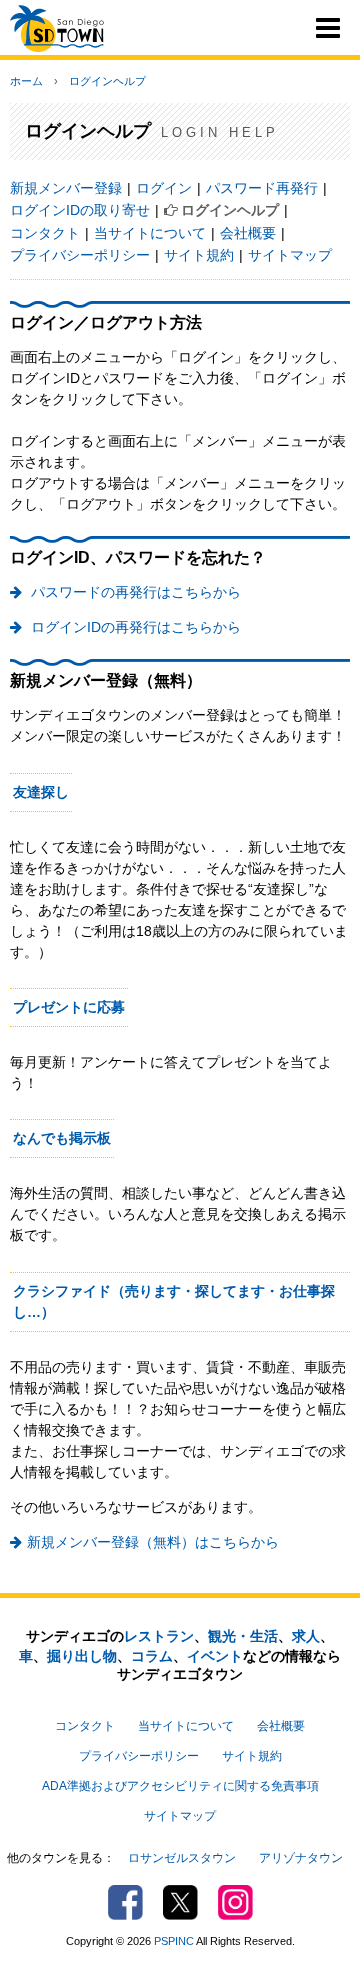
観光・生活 (243, 1636)
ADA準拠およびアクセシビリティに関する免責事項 (180, 1786)
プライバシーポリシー (80, 255)
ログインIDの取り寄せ (80, 210)
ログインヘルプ (107, 81)
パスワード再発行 (262, 188)
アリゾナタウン (301, 1858)
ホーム (26, 81)
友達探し (41, 792)
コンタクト (45, 233)
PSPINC (174, 1941)
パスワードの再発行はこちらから (134, 592)
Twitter (180, 1902)
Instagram (235, 1902)
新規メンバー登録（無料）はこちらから (153, 1542)
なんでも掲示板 (62, 1138)
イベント (215, 1656)
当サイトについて (150, 233)
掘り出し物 (82, 1656)
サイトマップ (290, 255)
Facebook (125, 1902)
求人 (306, 1636)
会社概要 (248, 233)
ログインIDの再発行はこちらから (134, 627)
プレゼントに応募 (69, 1007)
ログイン (164, 188)
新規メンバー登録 (66, 188)
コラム (152, 1656)
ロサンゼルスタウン (182, 1858)
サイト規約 (199, 255)
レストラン (159, 1636)
